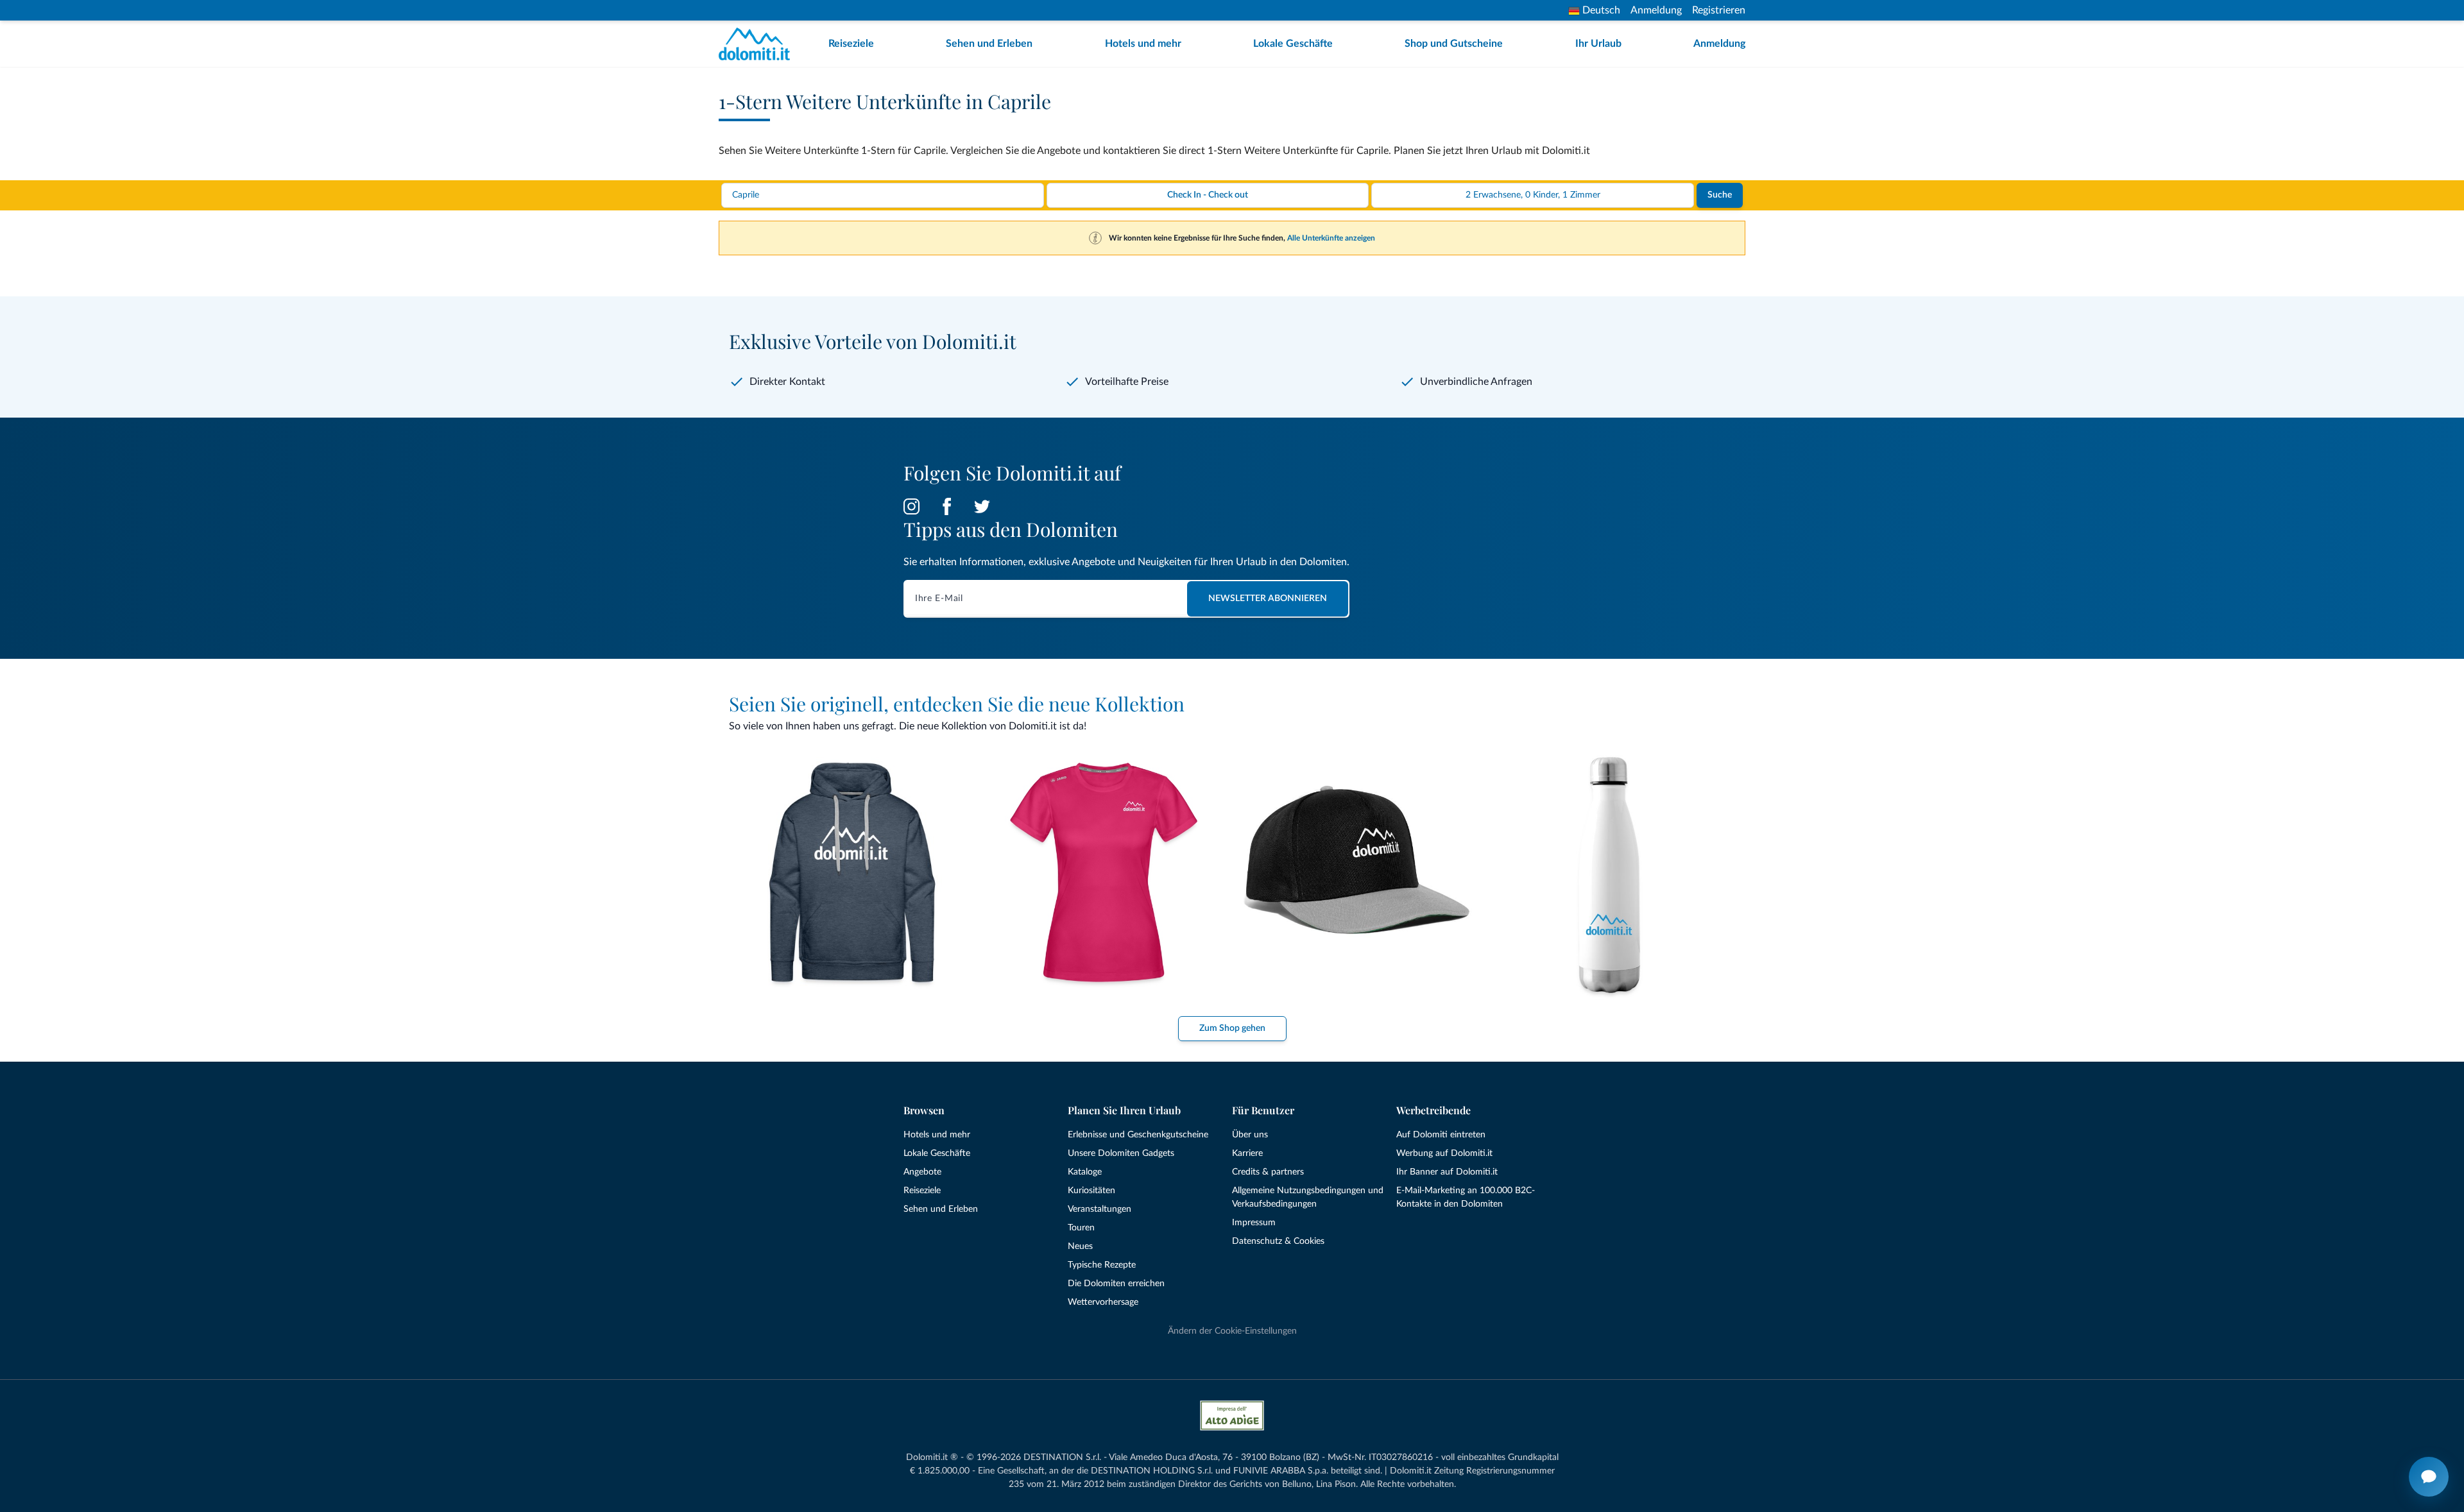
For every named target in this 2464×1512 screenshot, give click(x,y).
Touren (1081, 1228)
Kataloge (1085, 1172)
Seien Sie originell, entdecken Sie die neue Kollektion (957, 704)
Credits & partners (1268, 1172)
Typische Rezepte (1102, 1265)
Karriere (1247, 1153)
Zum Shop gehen (1232, 1028)
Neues (1080, 1246)
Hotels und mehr (1143, 44)
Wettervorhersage (1103, 1302)
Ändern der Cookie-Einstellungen (1232, 1331)
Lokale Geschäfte (1293, 44)
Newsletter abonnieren (1268, 599)
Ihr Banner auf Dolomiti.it (1447, 1172)
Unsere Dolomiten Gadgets (1121, 1153)
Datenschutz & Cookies (1278, 1241)
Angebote (922, 1172)
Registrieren (1719, 10)
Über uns (1250, 1135)
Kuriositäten (1091, 1191)
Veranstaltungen (1099, 1209)
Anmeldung (1656, 10)
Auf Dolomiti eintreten (1441, 1135)
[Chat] (2429, 1477)
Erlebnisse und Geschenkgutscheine (1138, 1135)
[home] (758, 44)
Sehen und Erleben (989, 44)
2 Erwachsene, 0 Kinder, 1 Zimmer (1533, 195)
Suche (1720, 195)
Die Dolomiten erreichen (1116, 1284)
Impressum (1254, 1223)
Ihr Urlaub (1598, 44)
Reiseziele (851, 44)
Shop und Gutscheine (1454, 44)
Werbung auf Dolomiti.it (1444, 1153)
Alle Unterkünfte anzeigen (1331, 238)
